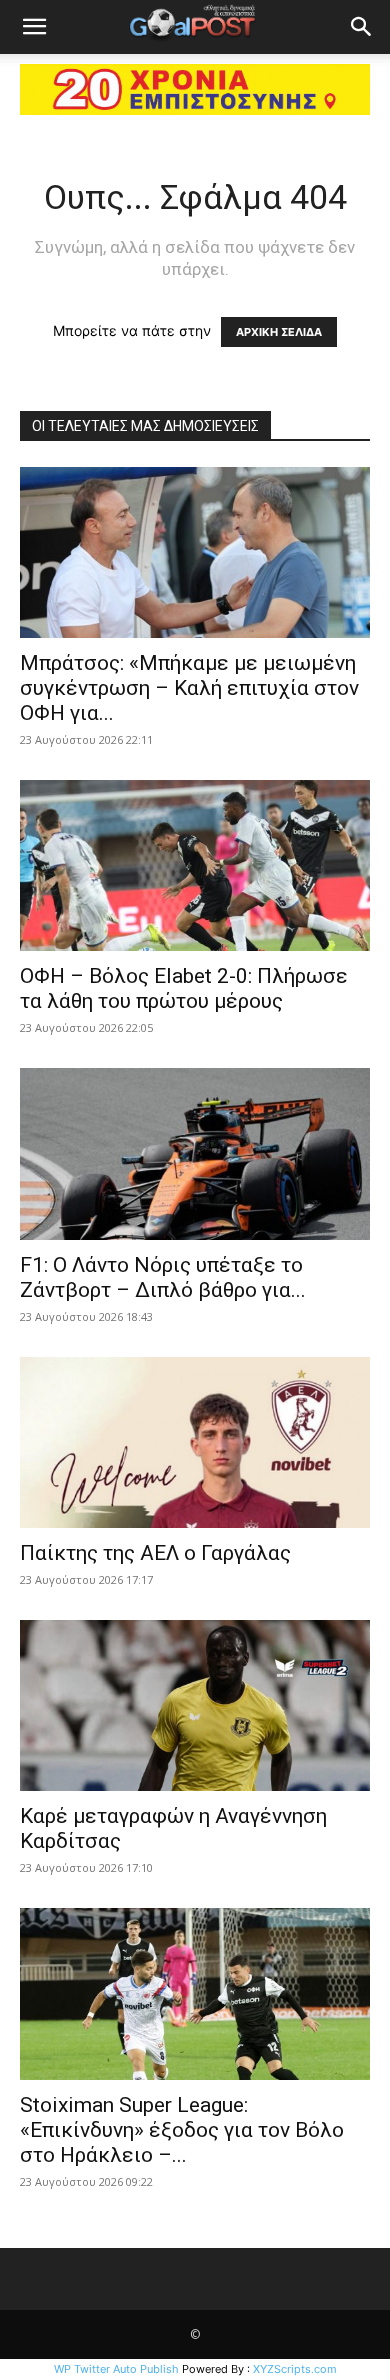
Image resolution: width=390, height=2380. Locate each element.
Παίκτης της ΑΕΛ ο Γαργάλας (155, 1553)
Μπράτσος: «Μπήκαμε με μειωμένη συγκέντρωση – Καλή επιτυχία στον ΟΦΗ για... (189, 688)
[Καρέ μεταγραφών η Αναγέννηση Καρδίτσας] (195, 1705)
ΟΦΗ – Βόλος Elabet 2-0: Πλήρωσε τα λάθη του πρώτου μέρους (184, 988)
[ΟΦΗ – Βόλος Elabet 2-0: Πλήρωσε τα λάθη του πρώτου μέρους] (195, 865)
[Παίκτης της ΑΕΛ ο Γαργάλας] (195, 1442)
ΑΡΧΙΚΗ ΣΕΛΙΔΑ (279, 332)
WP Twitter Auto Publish (116, 2369)
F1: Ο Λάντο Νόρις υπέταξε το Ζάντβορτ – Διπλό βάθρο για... (163, 1277)
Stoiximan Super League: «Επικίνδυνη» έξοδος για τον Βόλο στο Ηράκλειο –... (182, 2130)
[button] (34, 27)
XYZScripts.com (295, 2369)
